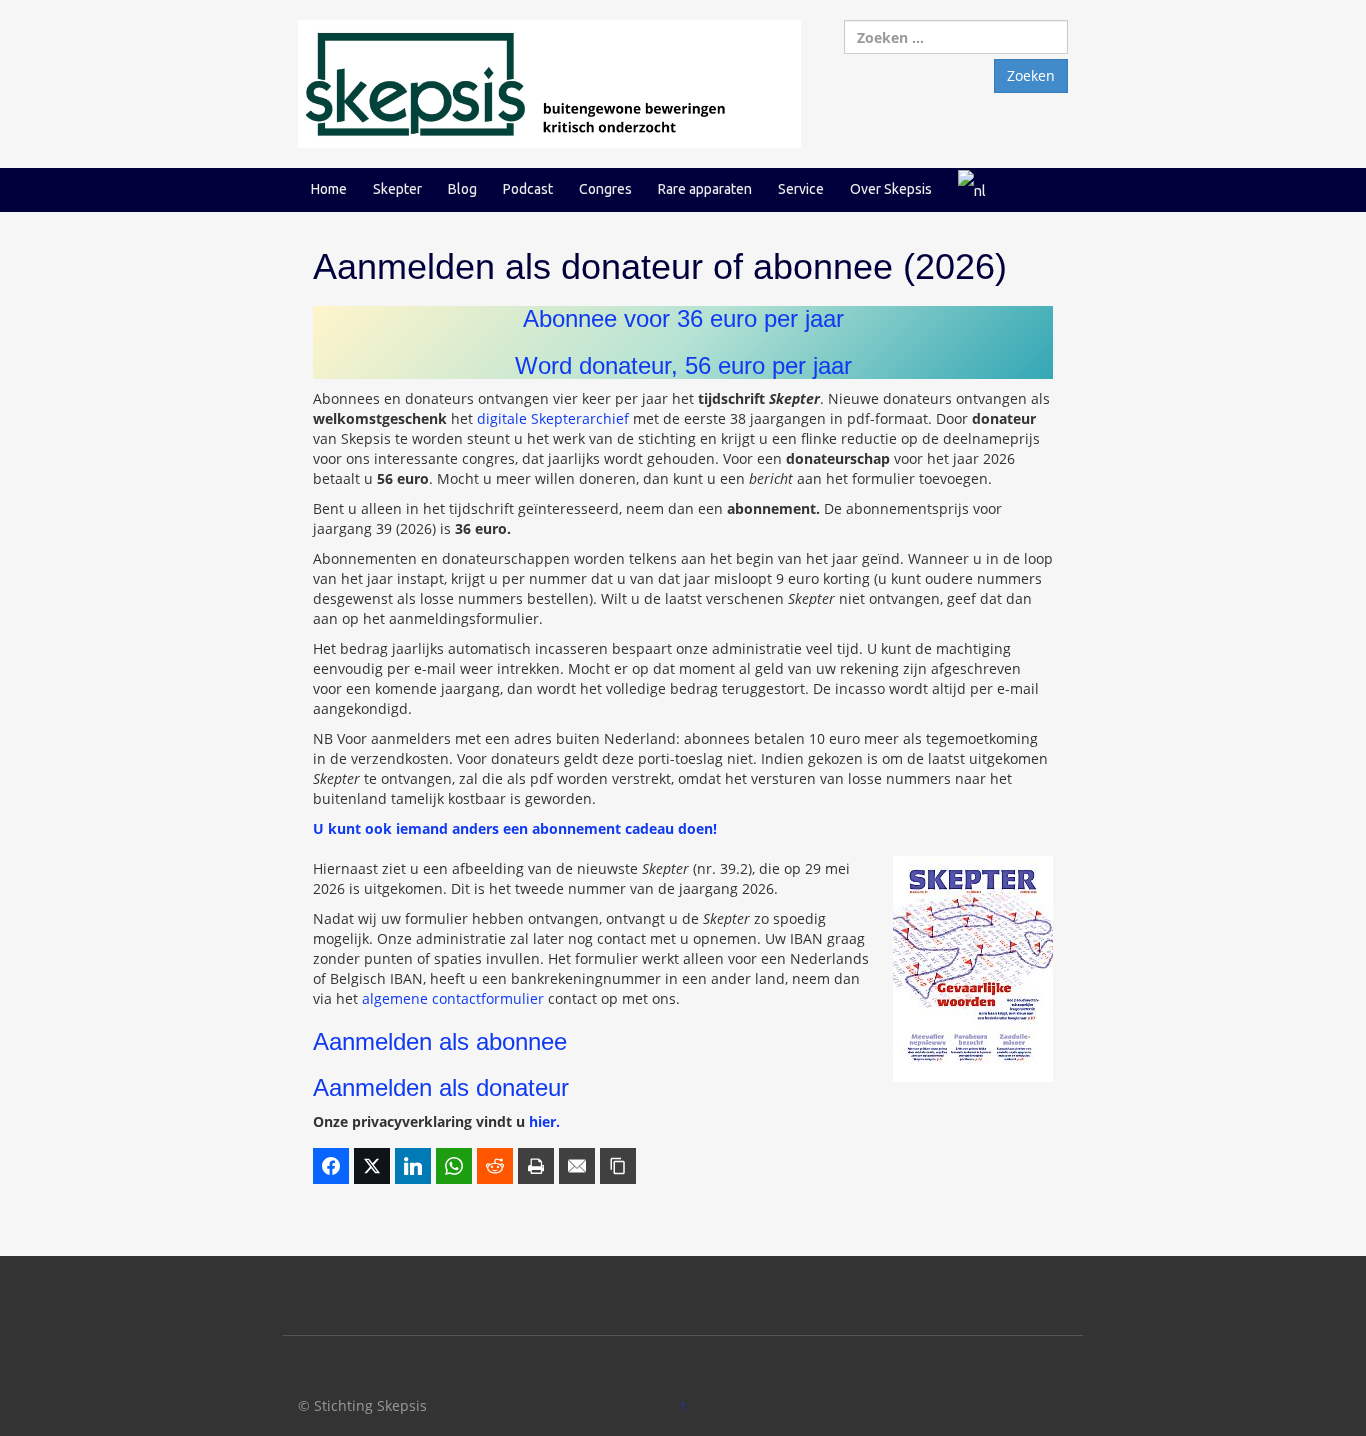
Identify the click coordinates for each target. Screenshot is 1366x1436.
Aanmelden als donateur (441, 1087)
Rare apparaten (705, 189)
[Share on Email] (577, 1166)
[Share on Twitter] (372, 1166)
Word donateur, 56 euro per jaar (683, 365)
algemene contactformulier (453, 998)
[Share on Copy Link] (618, 1166)
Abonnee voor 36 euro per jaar (683, 318)
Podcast (528, 189)
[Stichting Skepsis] (549, 82)
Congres (605, 189)
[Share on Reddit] (495, 1166)
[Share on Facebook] (331, 1166)
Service (801, 189)
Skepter (397, 189)
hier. (544, 1121)
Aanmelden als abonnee (440, 1041)
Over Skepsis (891, 189)
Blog (462, 189)
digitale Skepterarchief (553, 418)
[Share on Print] (536, 1166)
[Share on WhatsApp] (454, 1166)
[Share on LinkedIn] (413, 1166)
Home (329, 189)
